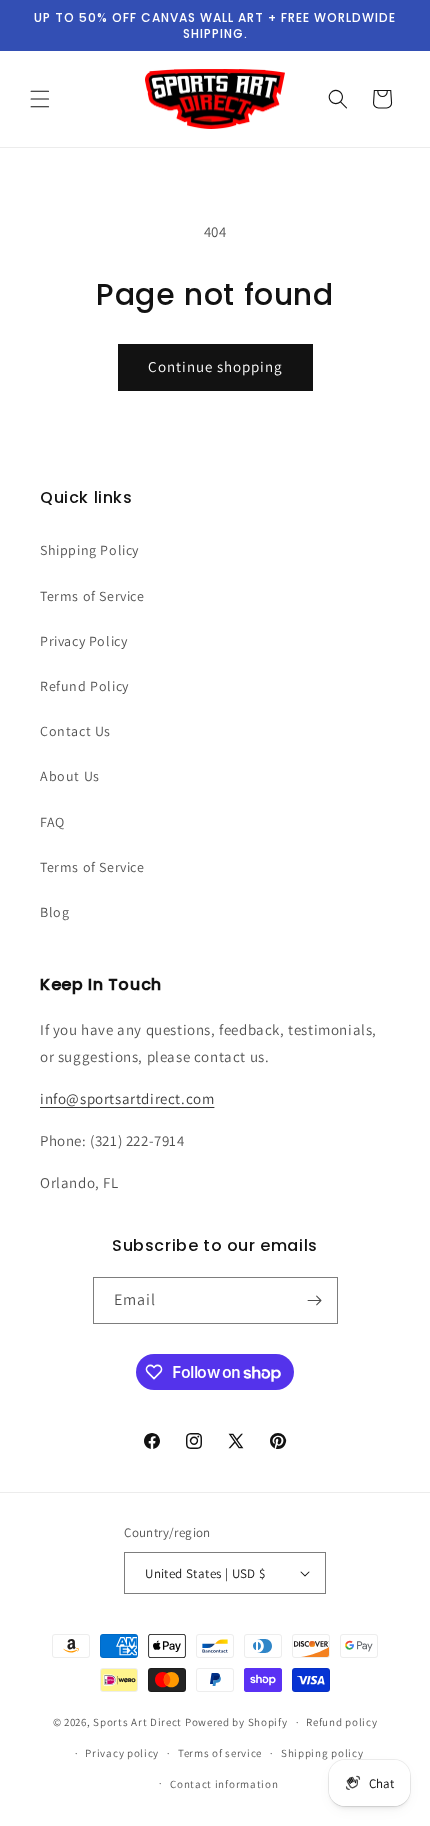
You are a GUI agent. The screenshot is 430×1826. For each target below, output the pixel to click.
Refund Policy (84, 686)
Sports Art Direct (137, 1722)
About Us (70, 776)
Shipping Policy (89, 550)
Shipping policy (322, 1753)
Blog (54, 912)
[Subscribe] (315, 1300)
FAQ (52, 822)
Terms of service (220, 1753)
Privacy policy (122, 1753)
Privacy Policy (83, 641)
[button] (40, 99)
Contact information (224, 1784)
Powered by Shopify (236, 1722)
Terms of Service (92, 596)
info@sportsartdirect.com (127, 1098)
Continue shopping (215, 366)
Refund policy (341, 1722)
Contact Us (75, 731)
